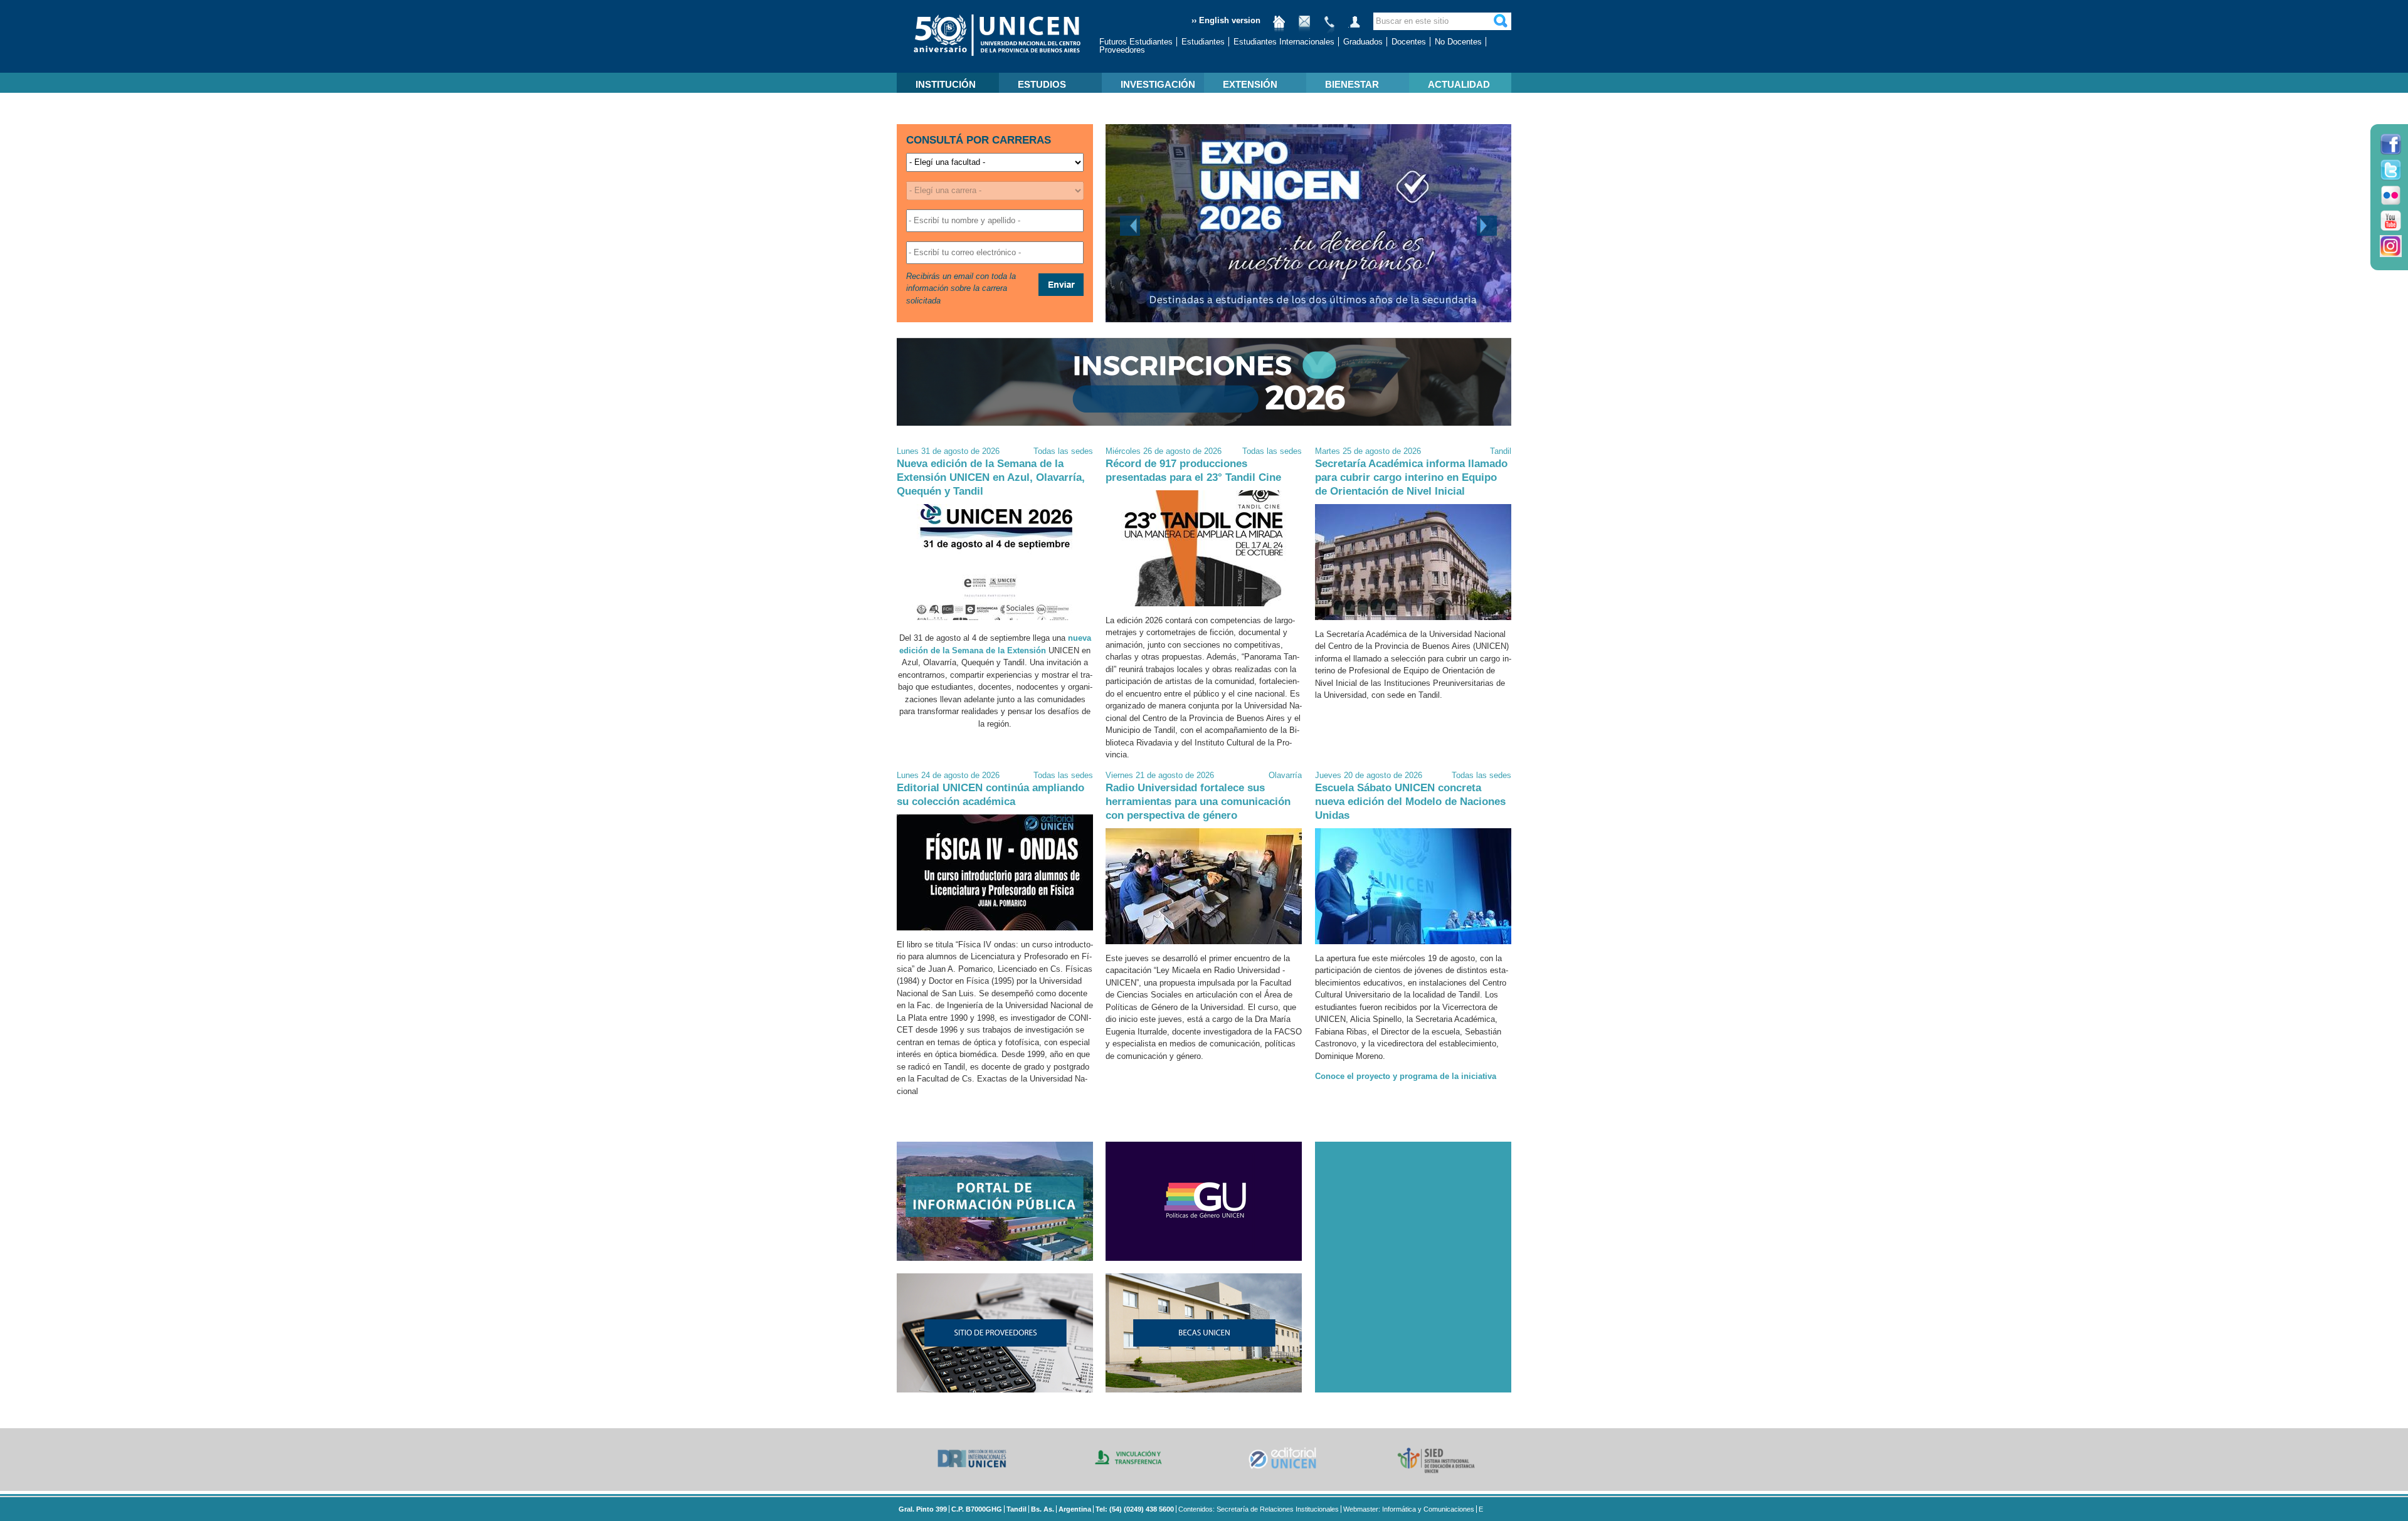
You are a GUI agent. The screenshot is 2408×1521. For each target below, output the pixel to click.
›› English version (1226, 20)
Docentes (1409, 42)
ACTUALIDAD (1459, 84)
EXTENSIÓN (1250, 84)
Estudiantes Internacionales (1284, 42)
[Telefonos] (1329, 27)
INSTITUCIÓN (946, 84)
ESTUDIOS (1042, 84)
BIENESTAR (1352, 84)
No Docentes (1458, 42)
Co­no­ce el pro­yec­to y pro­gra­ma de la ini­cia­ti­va (1406, 1076)
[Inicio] (1279, 27)
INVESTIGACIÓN (1158, 84)
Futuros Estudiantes (1136, 42)
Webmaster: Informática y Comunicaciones (1409, 1509)
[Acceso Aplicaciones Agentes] (1354, 27)
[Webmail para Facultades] (1304, 27)
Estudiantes (1203, 42)
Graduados (1363, 42)
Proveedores (1122, 50)
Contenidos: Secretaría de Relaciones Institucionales (1259, 1509)
